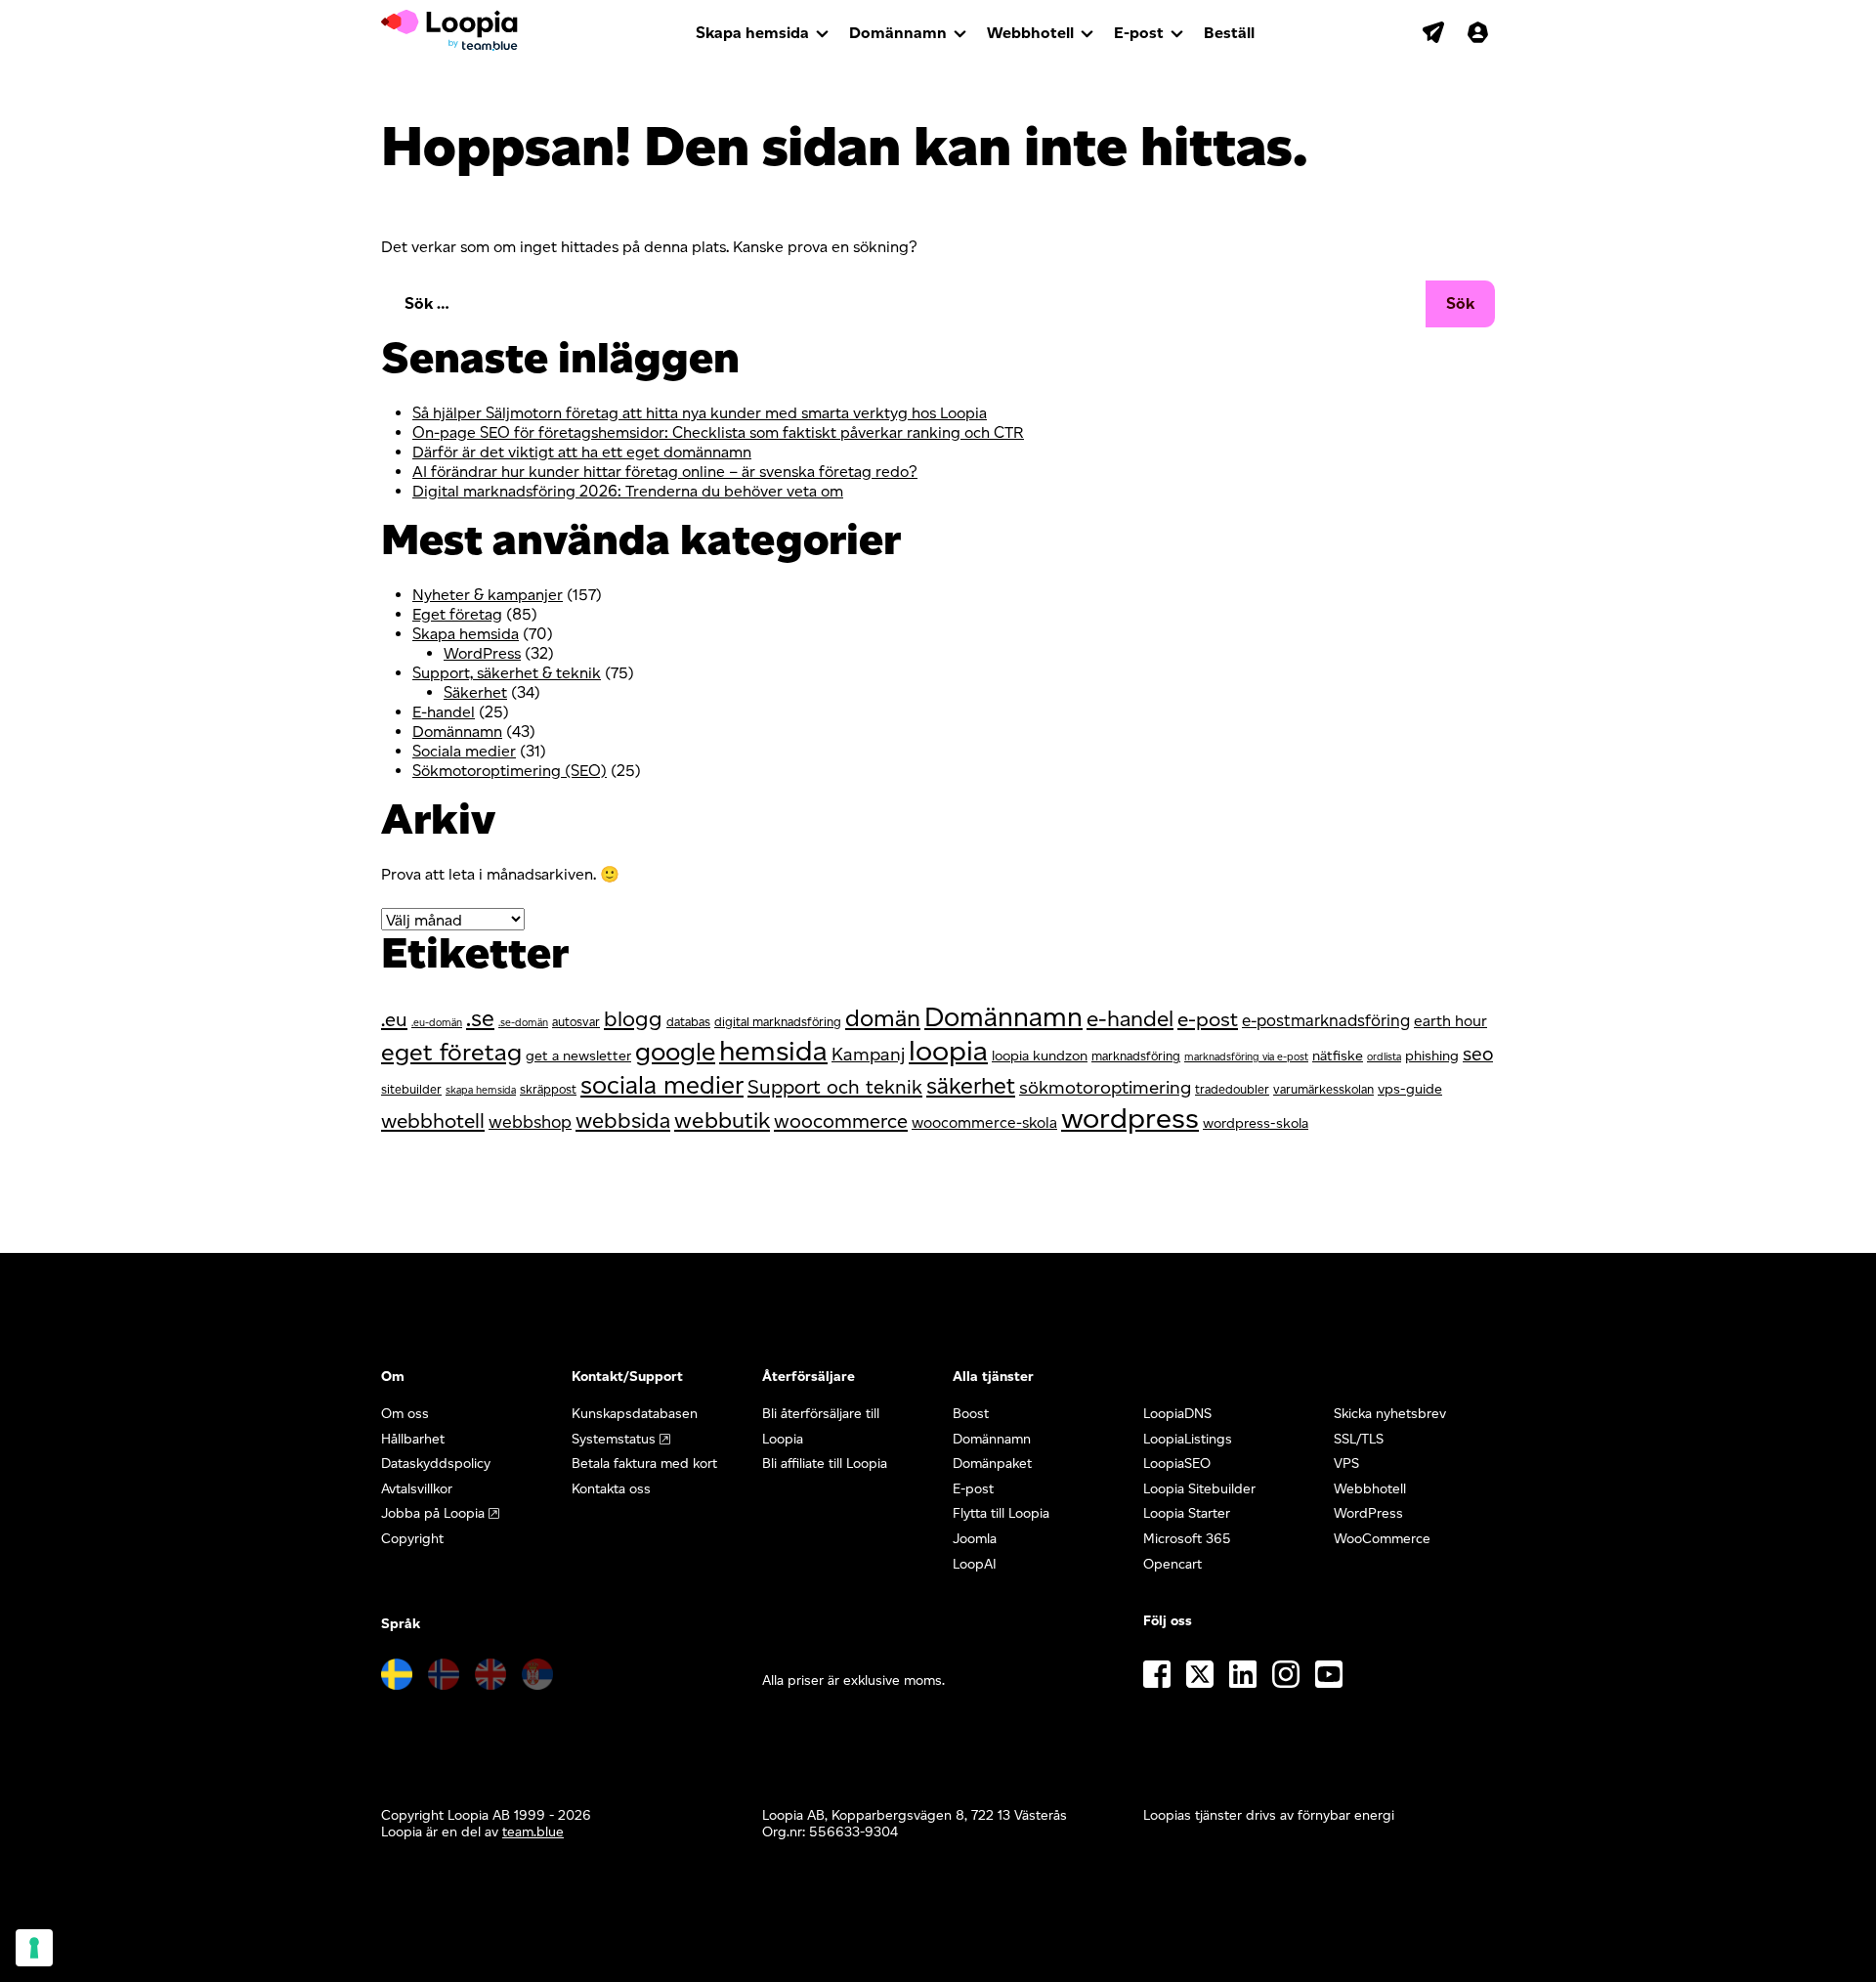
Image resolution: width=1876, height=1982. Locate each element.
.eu (394, 1019)
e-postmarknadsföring (1326, 1020)
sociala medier (662, 1084)
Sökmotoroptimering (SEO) (510, 771)
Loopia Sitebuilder (1199, 1489)
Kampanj (868, 1054)
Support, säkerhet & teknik (507, 673)
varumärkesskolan (1323, 1089)
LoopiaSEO (1177, 1464)
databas (688, 1022)
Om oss (405, 1414)
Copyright (412, 1539)
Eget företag (457, 614)
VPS (1346, 1464)
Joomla (975, 1539)
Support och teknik (835, 1087)
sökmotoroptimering (1105, 1087)
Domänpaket (992, 1464)
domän (883, 1018)
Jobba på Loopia (433, 1513)
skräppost (548, 1089)
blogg (633, 1019)
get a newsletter (578, 1056)
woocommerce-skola (984, 1122)
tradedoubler (1232, 1089)
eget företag (451, 1052)
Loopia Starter (1187, 1513)
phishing (1432, 1056)
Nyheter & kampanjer (488, 595)
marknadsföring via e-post (1246, 1057)
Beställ (1229, 33)
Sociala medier (464, 751)
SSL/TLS (1359, 1439)
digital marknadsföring (778, 1022)
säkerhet (971, 1086)
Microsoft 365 (1187, 1539)
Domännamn (898, 33)
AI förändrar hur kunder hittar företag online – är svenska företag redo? (665, 472)
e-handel (1130, 1018)
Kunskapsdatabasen (635, 1414)
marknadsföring (1136, 1056)
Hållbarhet (413, 1439)
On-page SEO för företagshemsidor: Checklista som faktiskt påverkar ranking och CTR (718, 432)
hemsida (773, 1050)
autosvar (576, 1022)
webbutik (722, 1120)
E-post (1139, 33)
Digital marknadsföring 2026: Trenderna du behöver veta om (628, 491)
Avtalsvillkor (417, 1489)
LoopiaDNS (1177, 1414)
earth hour (1450, 1021)
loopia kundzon (1040, 1056)
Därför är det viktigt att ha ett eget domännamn (582, 452)
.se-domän (523, 1023)
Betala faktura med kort (644, 1464)
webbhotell (433, 1120)
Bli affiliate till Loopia (825, 1464)
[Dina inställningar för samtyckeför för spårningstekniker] (34, 1948)
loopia (948, 1050)
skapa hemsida (481, 1090)
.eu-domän (437, 1023)
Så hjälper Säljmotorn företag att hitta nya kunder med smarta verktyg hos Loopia (700, 413)
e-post (1208, 1019)
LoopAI (975, 1564)
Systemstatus (614, 1439)
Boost (971, 1414)
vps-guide (1410, 1089)
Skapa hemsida (752, 33)
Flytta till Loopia (1001, 1513)
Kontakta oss (611, 1489)
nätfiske (1338, 1056)
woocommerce (841, 1121)
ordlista (1384, 1057)
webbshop (530, 1121)
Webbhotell (1030, 33)
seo (1478, 1054)
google (675, 1052)
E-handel (444, 712)
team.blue (533, 1832)
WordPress (482, 653)
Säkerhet (475, 692)
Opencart (1172, 1564)
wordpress (1130, 1118)
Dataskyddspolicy (436, 1464)
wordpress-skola (1256, 1123)
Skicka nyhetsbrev (1390, 1414)
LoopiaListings (1188, 1439)
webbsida (623, 1120)
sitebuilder (411, 1089)
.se (480, 1018)
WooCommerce (1382, 1539)
